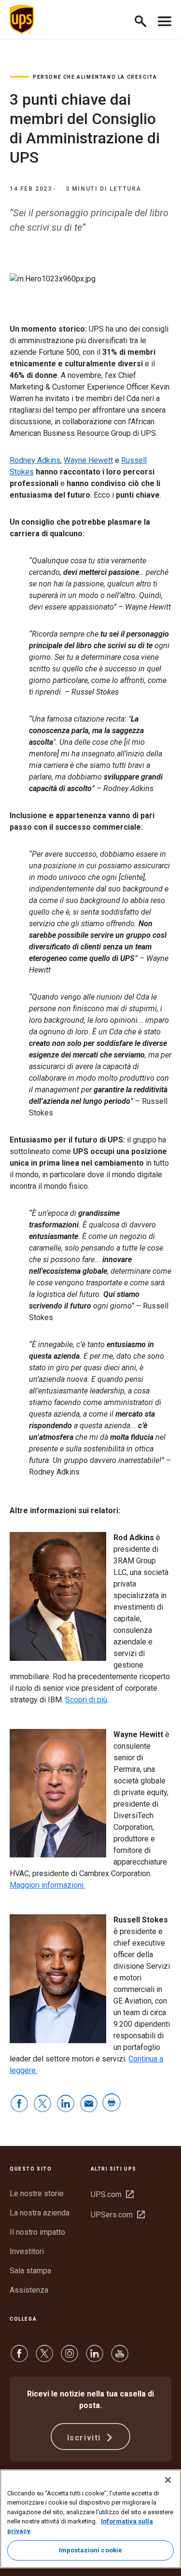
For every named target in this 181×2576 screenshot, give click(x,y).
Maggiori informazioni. (47, 1885)
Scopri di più (86, 1700)
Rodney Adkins (35, 460)
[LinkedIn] (95, 2358)
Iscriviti (85, 2438)
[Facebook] (19, 2358)
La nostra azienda (40, 2213)
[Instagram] (70, 2358)
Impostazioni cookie (90, 2550)
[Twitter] (44, 2358)
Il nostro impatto (37, 2232)
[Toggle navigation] (165, 19)
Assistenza (29, 2290)
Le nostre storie (37, 2193)
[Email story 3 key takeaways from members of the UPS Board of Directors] (89, 2104)
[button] (145, 20)
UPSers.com (118, 2215)
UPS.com (112, 2194)
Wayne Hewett (88, 460)
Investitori (27, 2251)
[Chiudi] (168, 2480)
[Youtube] (120, 2358)
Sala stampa (30, 2271)
